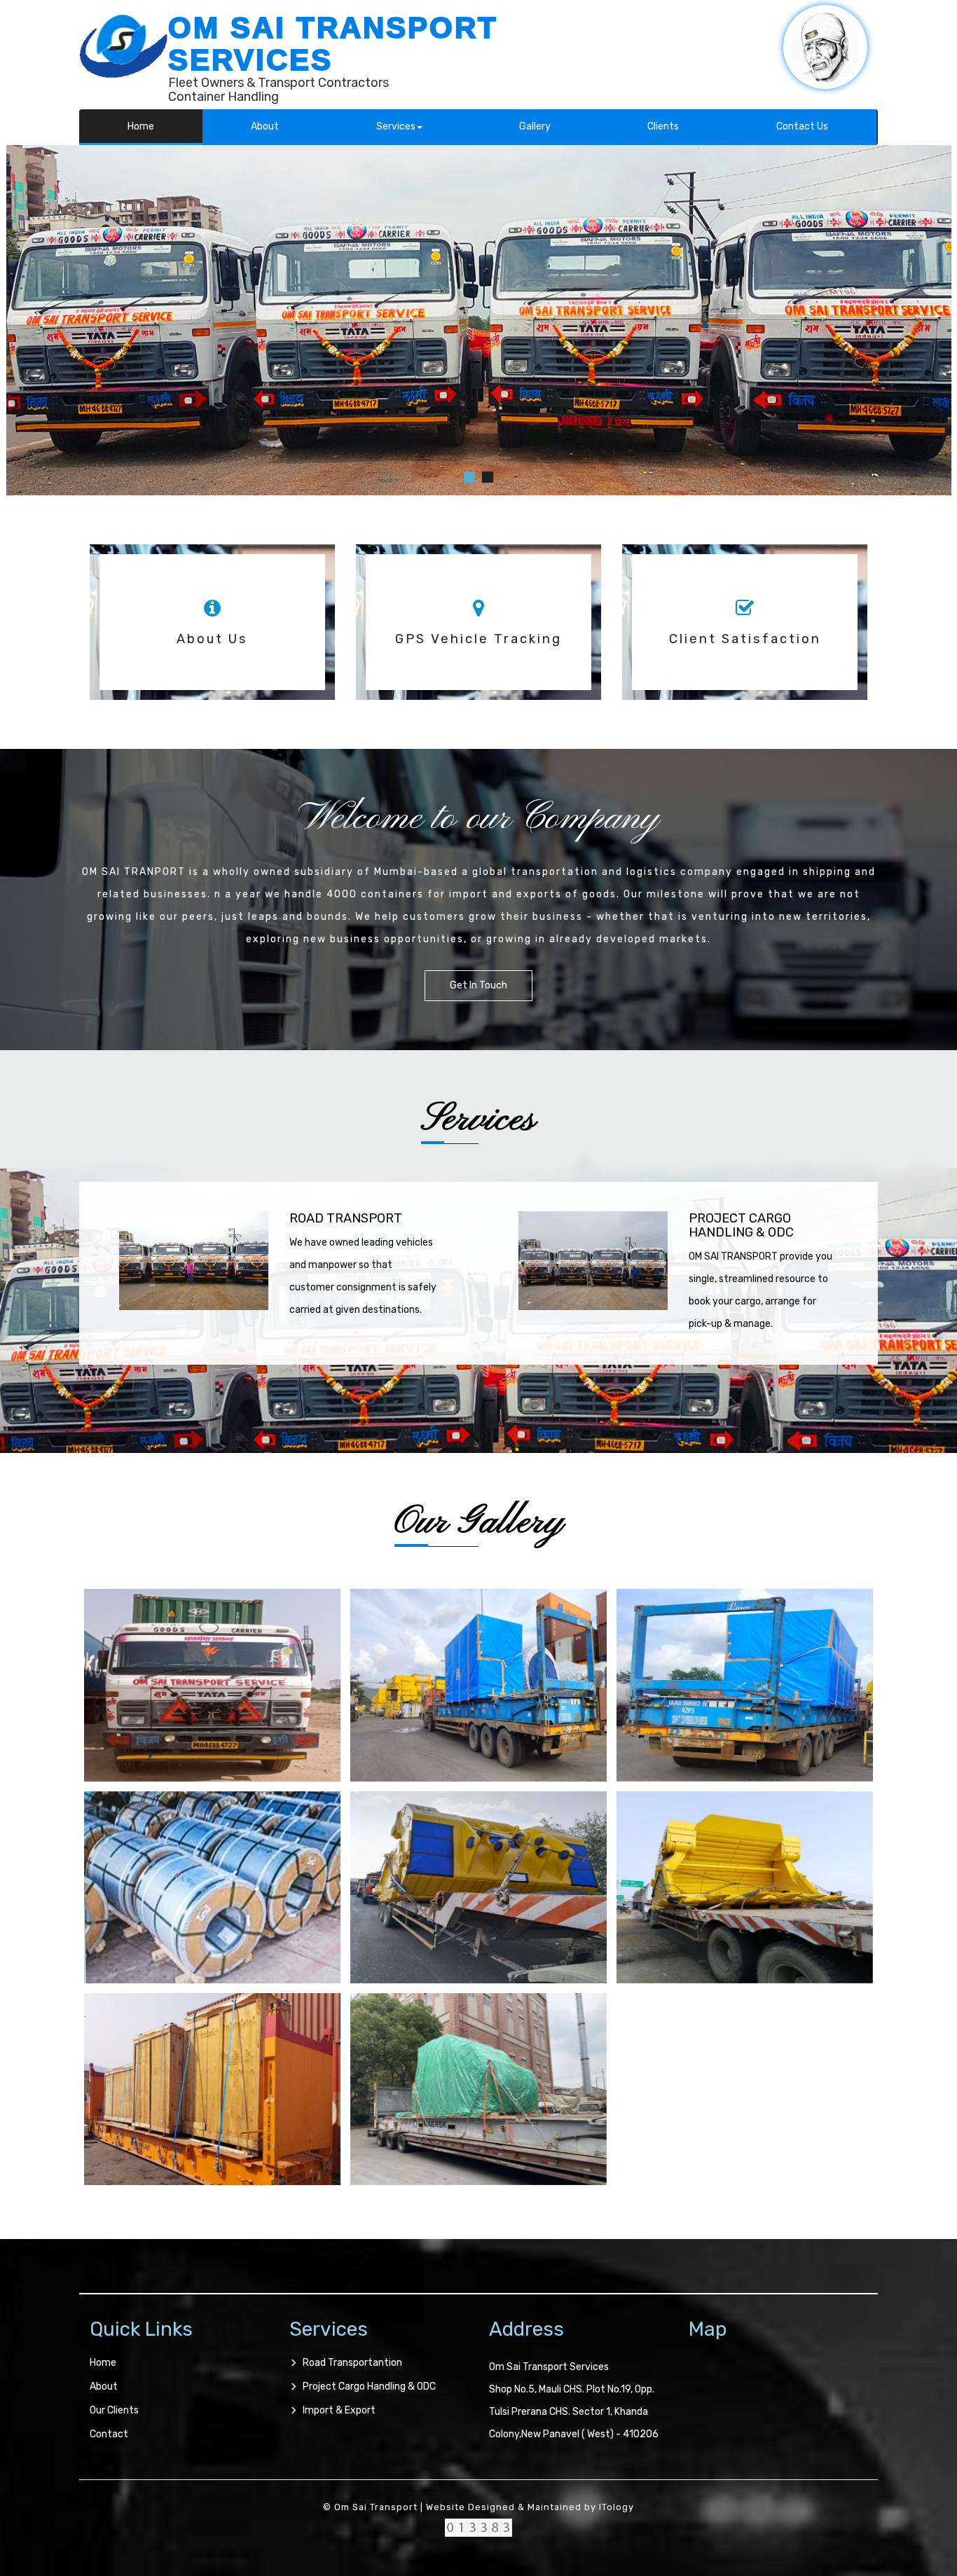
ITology (617, 2507)
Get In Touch (478, 985)
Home (141, 126)
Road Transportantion (352, 2363)
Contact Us (802, 126)
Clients (663, 126)
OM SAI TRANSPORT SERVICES (333, 44)
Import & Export (339, 2410)
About (265, 126)
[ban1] (469, 477)
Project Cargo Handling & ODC (369, 2386)
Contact (109, 2434)
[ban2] (488, 477)
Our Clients (114, 2410)
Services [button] (396, 126)
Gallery (535, 126)
